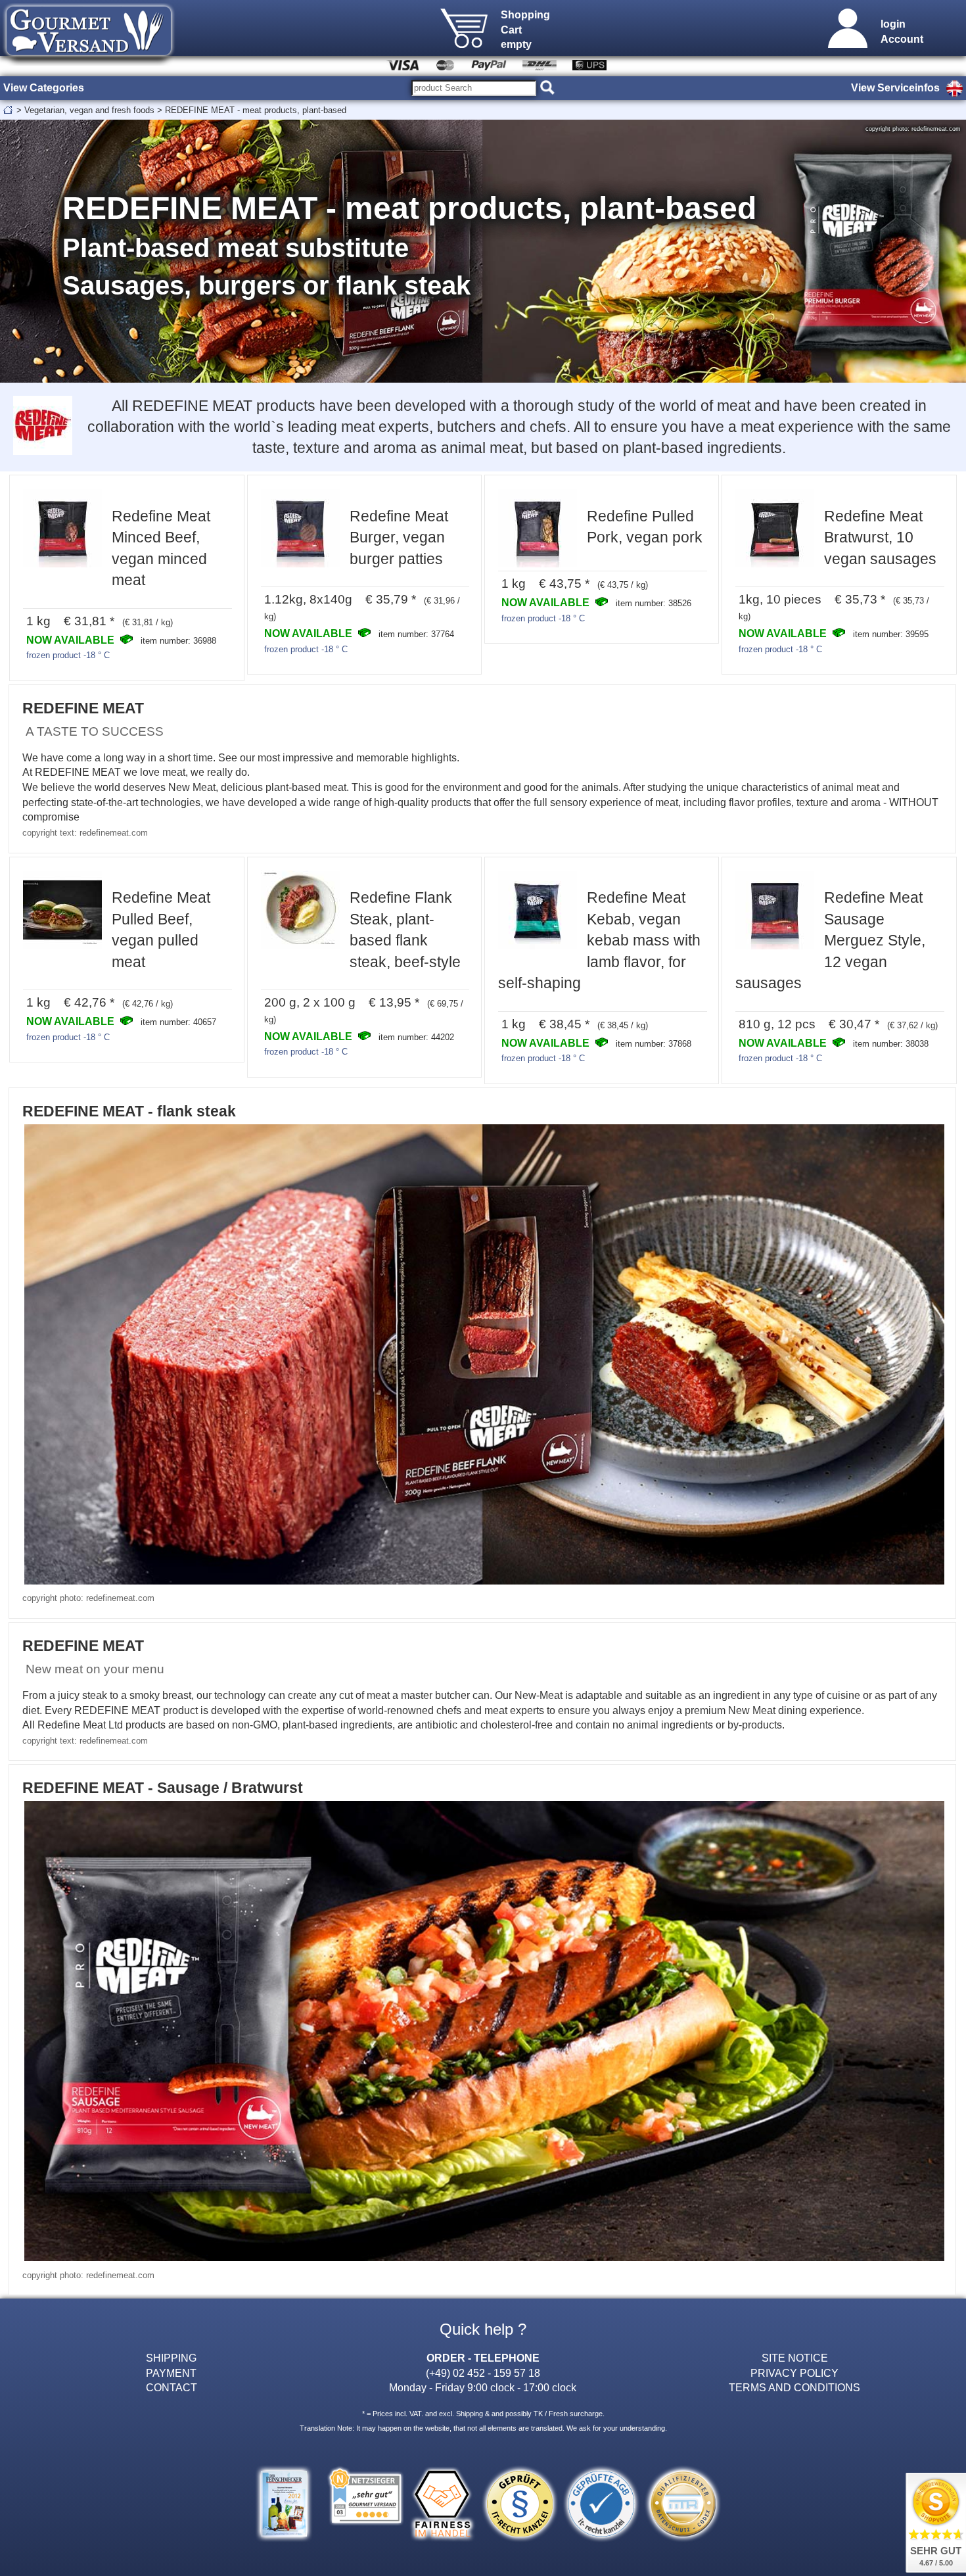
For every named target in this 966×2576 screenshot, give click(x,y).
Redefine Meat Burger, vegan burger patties (399, 537)
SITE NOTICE (795, 2358)
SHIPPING (171, 2358)
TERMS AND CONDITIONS (794, 2387)
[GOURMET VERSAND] (89, 62)
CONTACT (172, 2387)
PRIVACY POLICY (794, 2373)
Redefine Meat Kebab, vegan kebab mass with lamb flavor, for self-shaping (599, 940)
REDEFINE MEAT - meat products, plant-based (256, 110)
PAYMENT (171, 2373)
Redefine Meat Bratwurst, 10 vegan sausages (880, 537)
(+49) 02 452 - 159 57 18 (483, 2373)
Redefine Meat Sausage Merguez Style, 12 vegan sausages (830, 940)
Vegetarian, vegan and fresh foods (89, 110)
